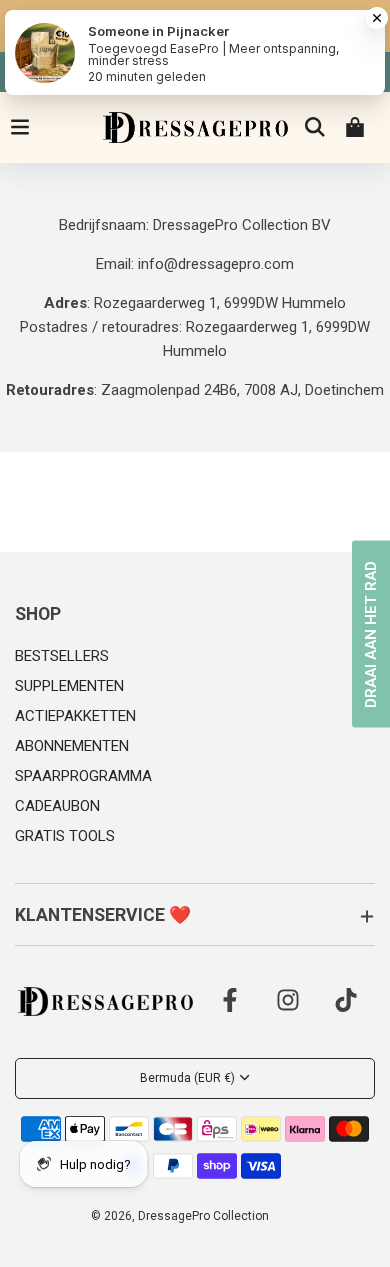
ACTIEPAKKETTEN (75, 716)
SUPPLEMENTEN (69, 686)
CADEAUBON (57, 806)
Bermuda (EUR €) (187, 1078)
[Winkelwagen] (355, 127)
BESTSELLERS (62, 656)
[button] (195, 614)
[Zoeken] (315, 127)
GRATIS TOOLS (65, 836)
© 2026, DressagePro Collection (180, 1216)
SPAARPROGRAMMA (83, 776)
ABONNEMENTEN (72, 746)
